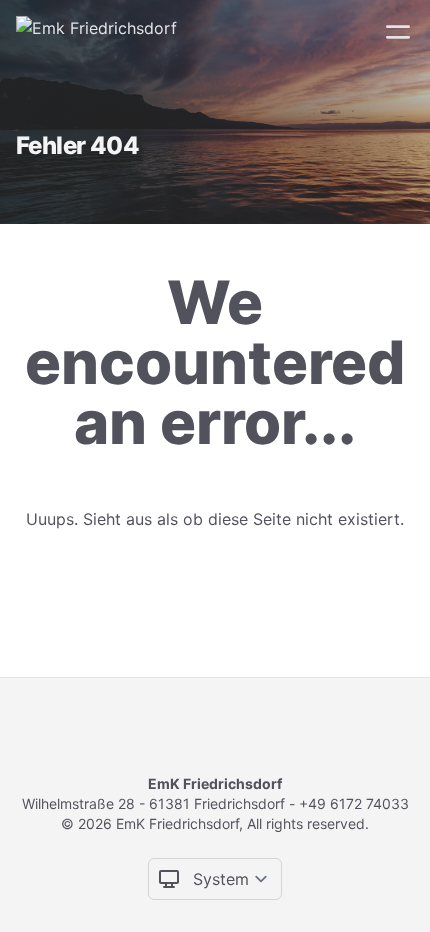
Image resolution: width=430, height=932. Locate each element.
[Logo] (96, 32)
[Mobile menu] (398, 32)
